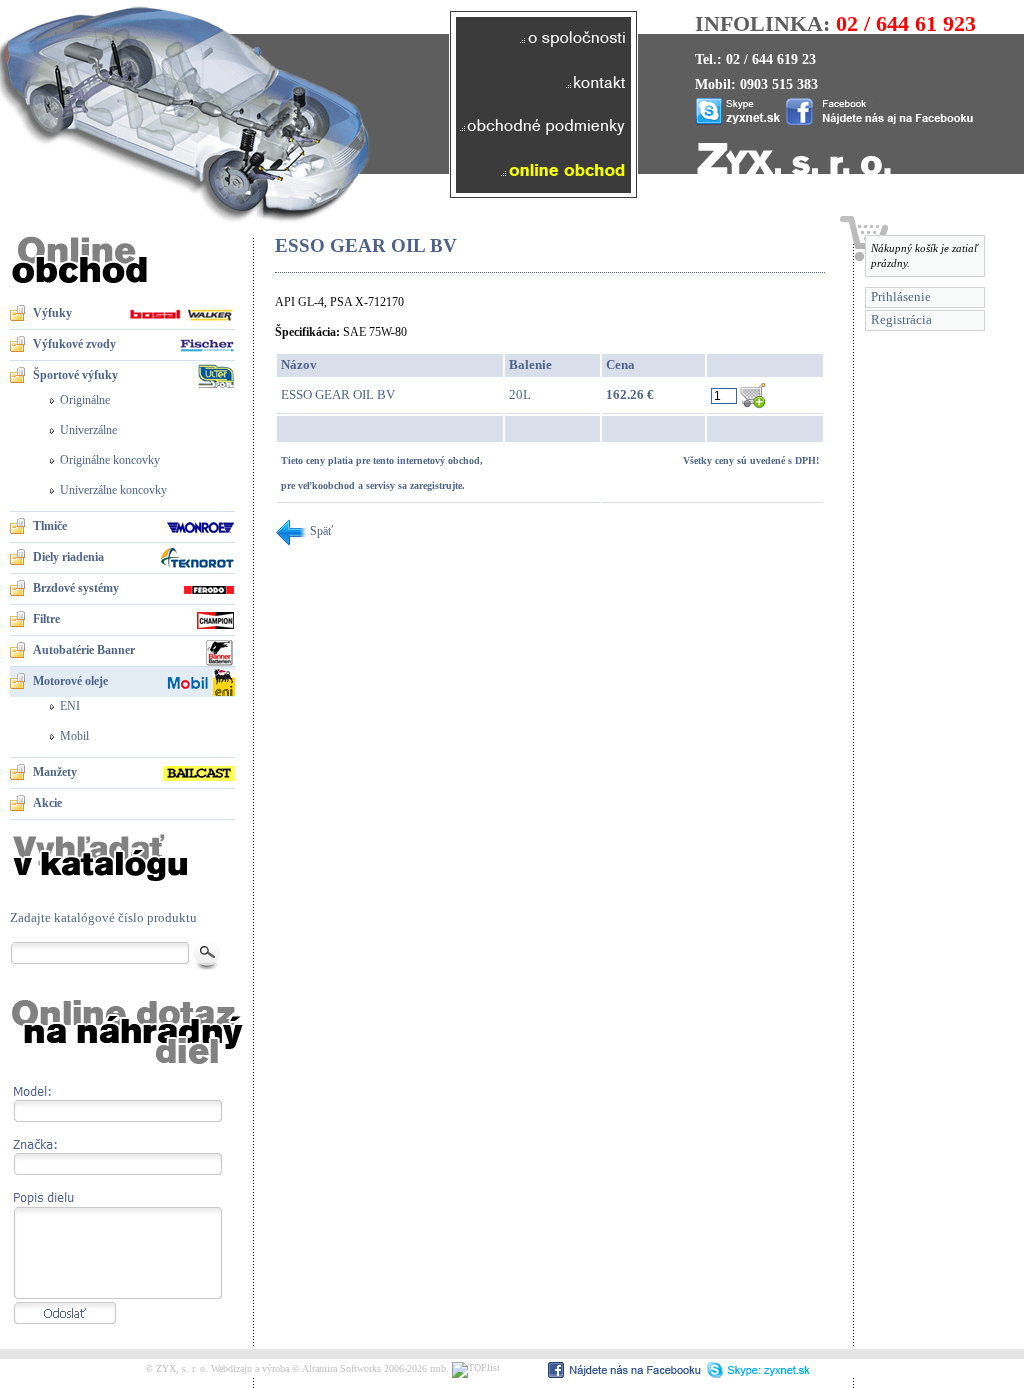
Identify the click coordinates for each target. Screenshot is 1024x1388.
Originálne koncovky (110, 460)
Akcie (47, 803)
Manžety (55, 772)
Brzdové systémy (76, 588)
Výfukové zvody (74, 344)
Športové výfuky (75, 375)
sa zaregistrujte (430, 485)
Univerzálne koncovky (113, 490)
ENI (70, 706)
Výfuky (52, 313)
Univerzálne (88, 430)
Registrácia (901, 320)
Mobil (74, 736)
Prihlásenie (901, 297)
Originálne (85, 400)
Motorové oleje (70, 681)
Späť (320, 531)
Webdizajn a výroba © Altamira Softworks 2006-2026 (319, 1368)
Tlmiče (50, 526)
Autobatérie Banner (84, 650)
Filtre (46, 619)
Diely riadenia (68, 557)
